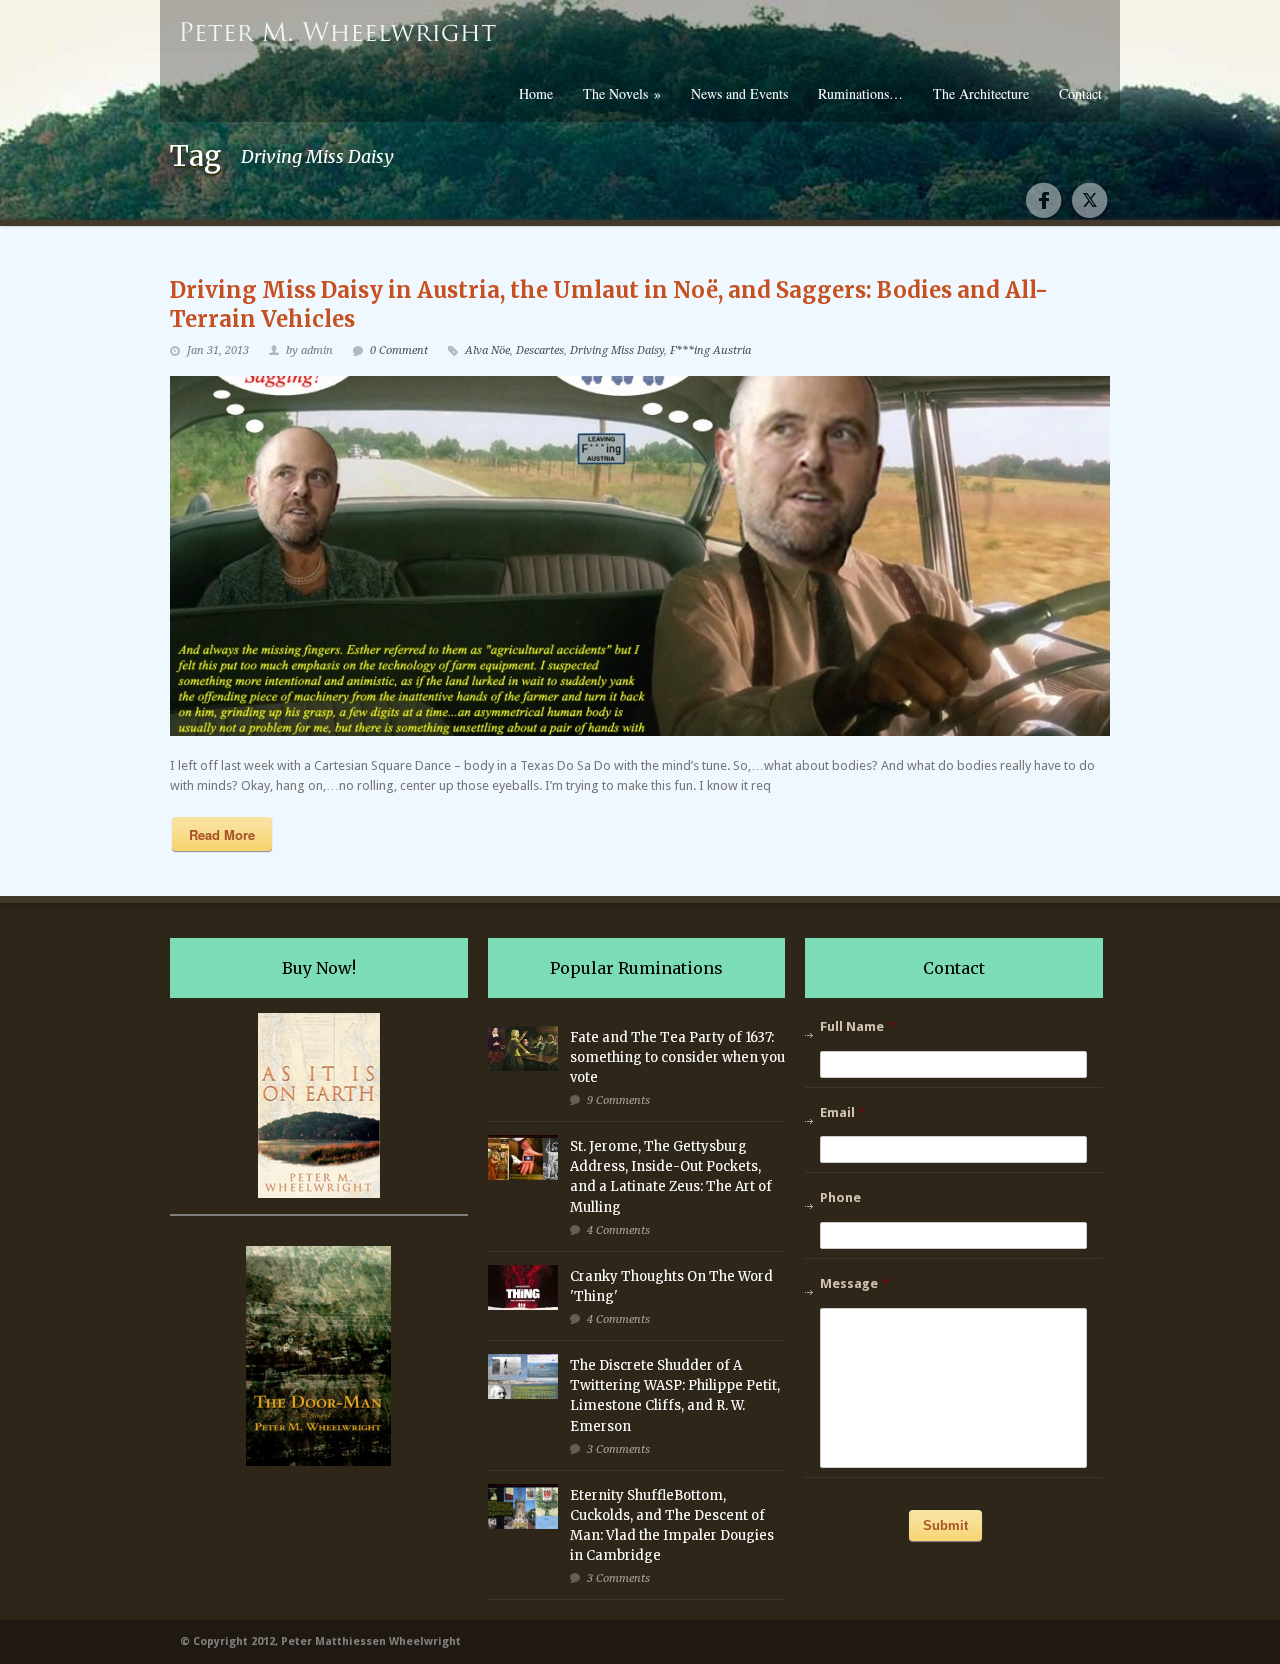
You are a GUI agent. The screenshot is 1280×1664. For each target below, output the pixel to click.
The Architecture (981, 93)
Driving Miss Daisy (617, 350)
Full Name (857, 1026)
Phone (840, 1197)
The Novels (622, 93)
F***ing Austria (710, 350)
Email (843, 1112)
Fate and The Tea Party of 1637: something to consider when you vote (677, 1057)
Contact (1080, 93)
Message (854, 1283)
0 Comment (399, 350)
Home (536, 93)
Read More (222, 834)
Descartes (540, 350)
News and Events (739, 93)
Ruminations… (860, 93)
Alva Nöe (487, 350)
